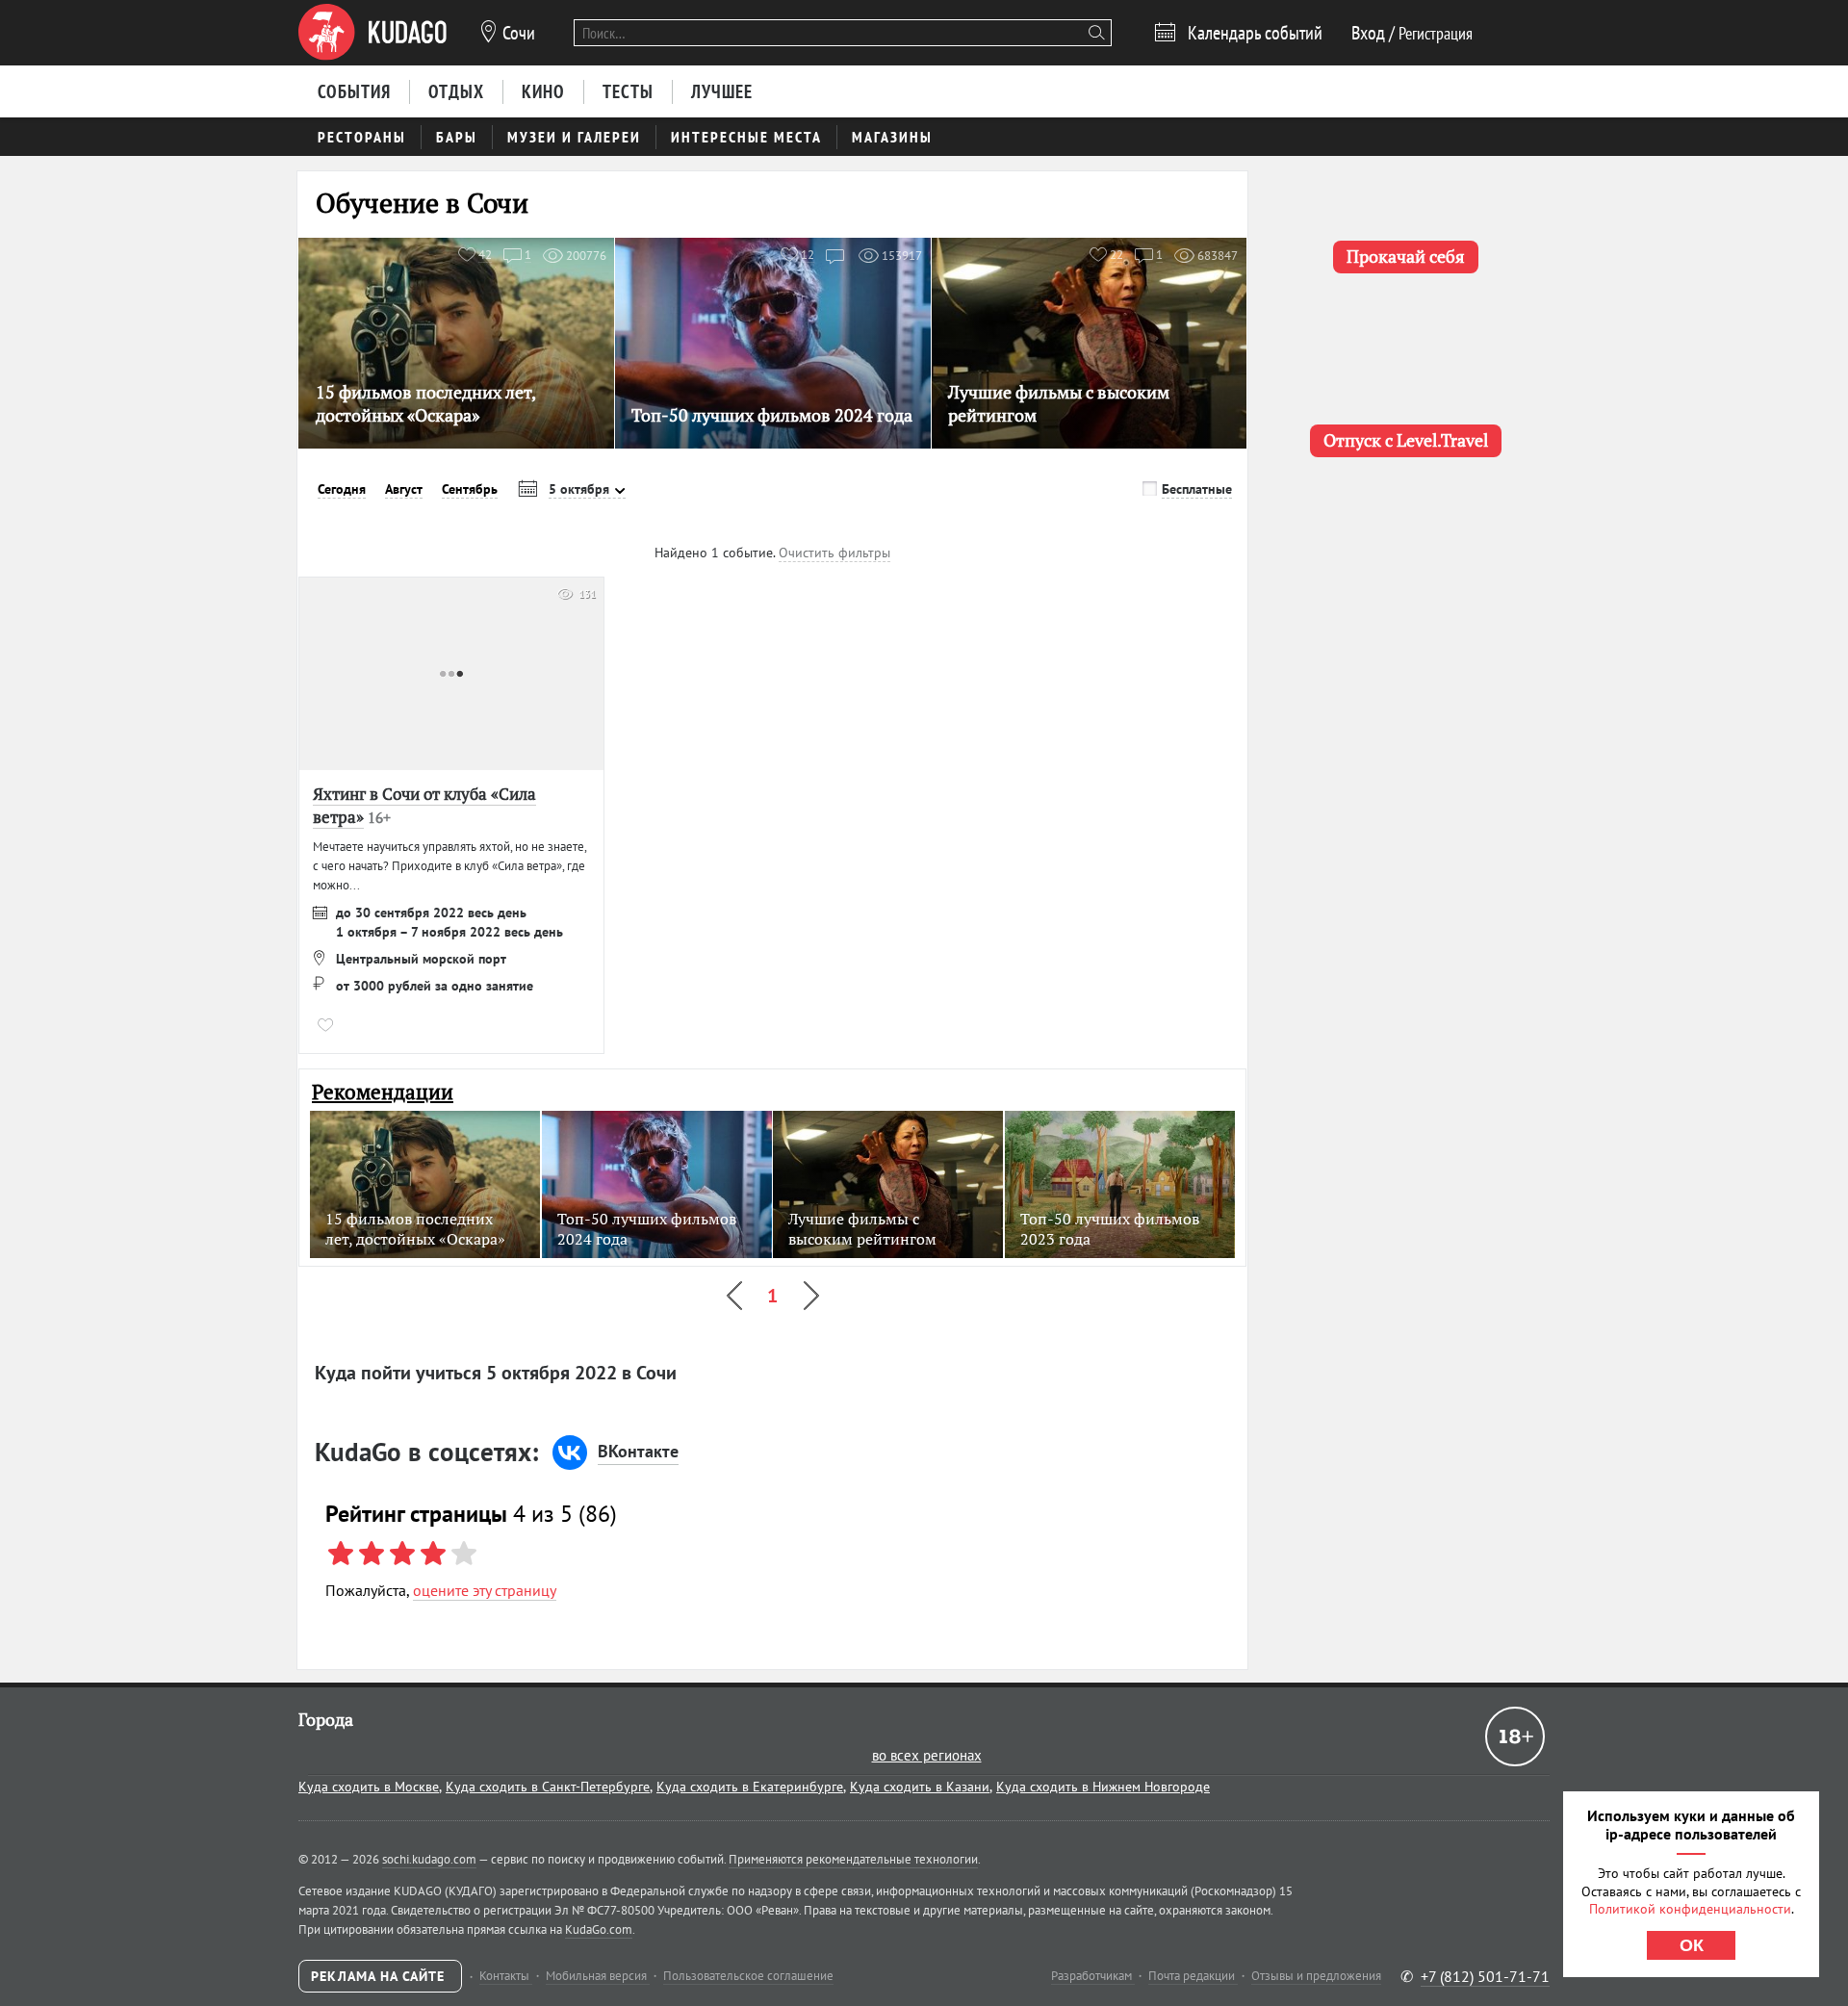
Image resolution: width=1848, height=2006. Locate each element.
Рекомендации (383, 1092)
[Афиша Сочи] (372, 33)
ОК (1692, 1945)
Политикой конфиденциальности (1690, 1909)
